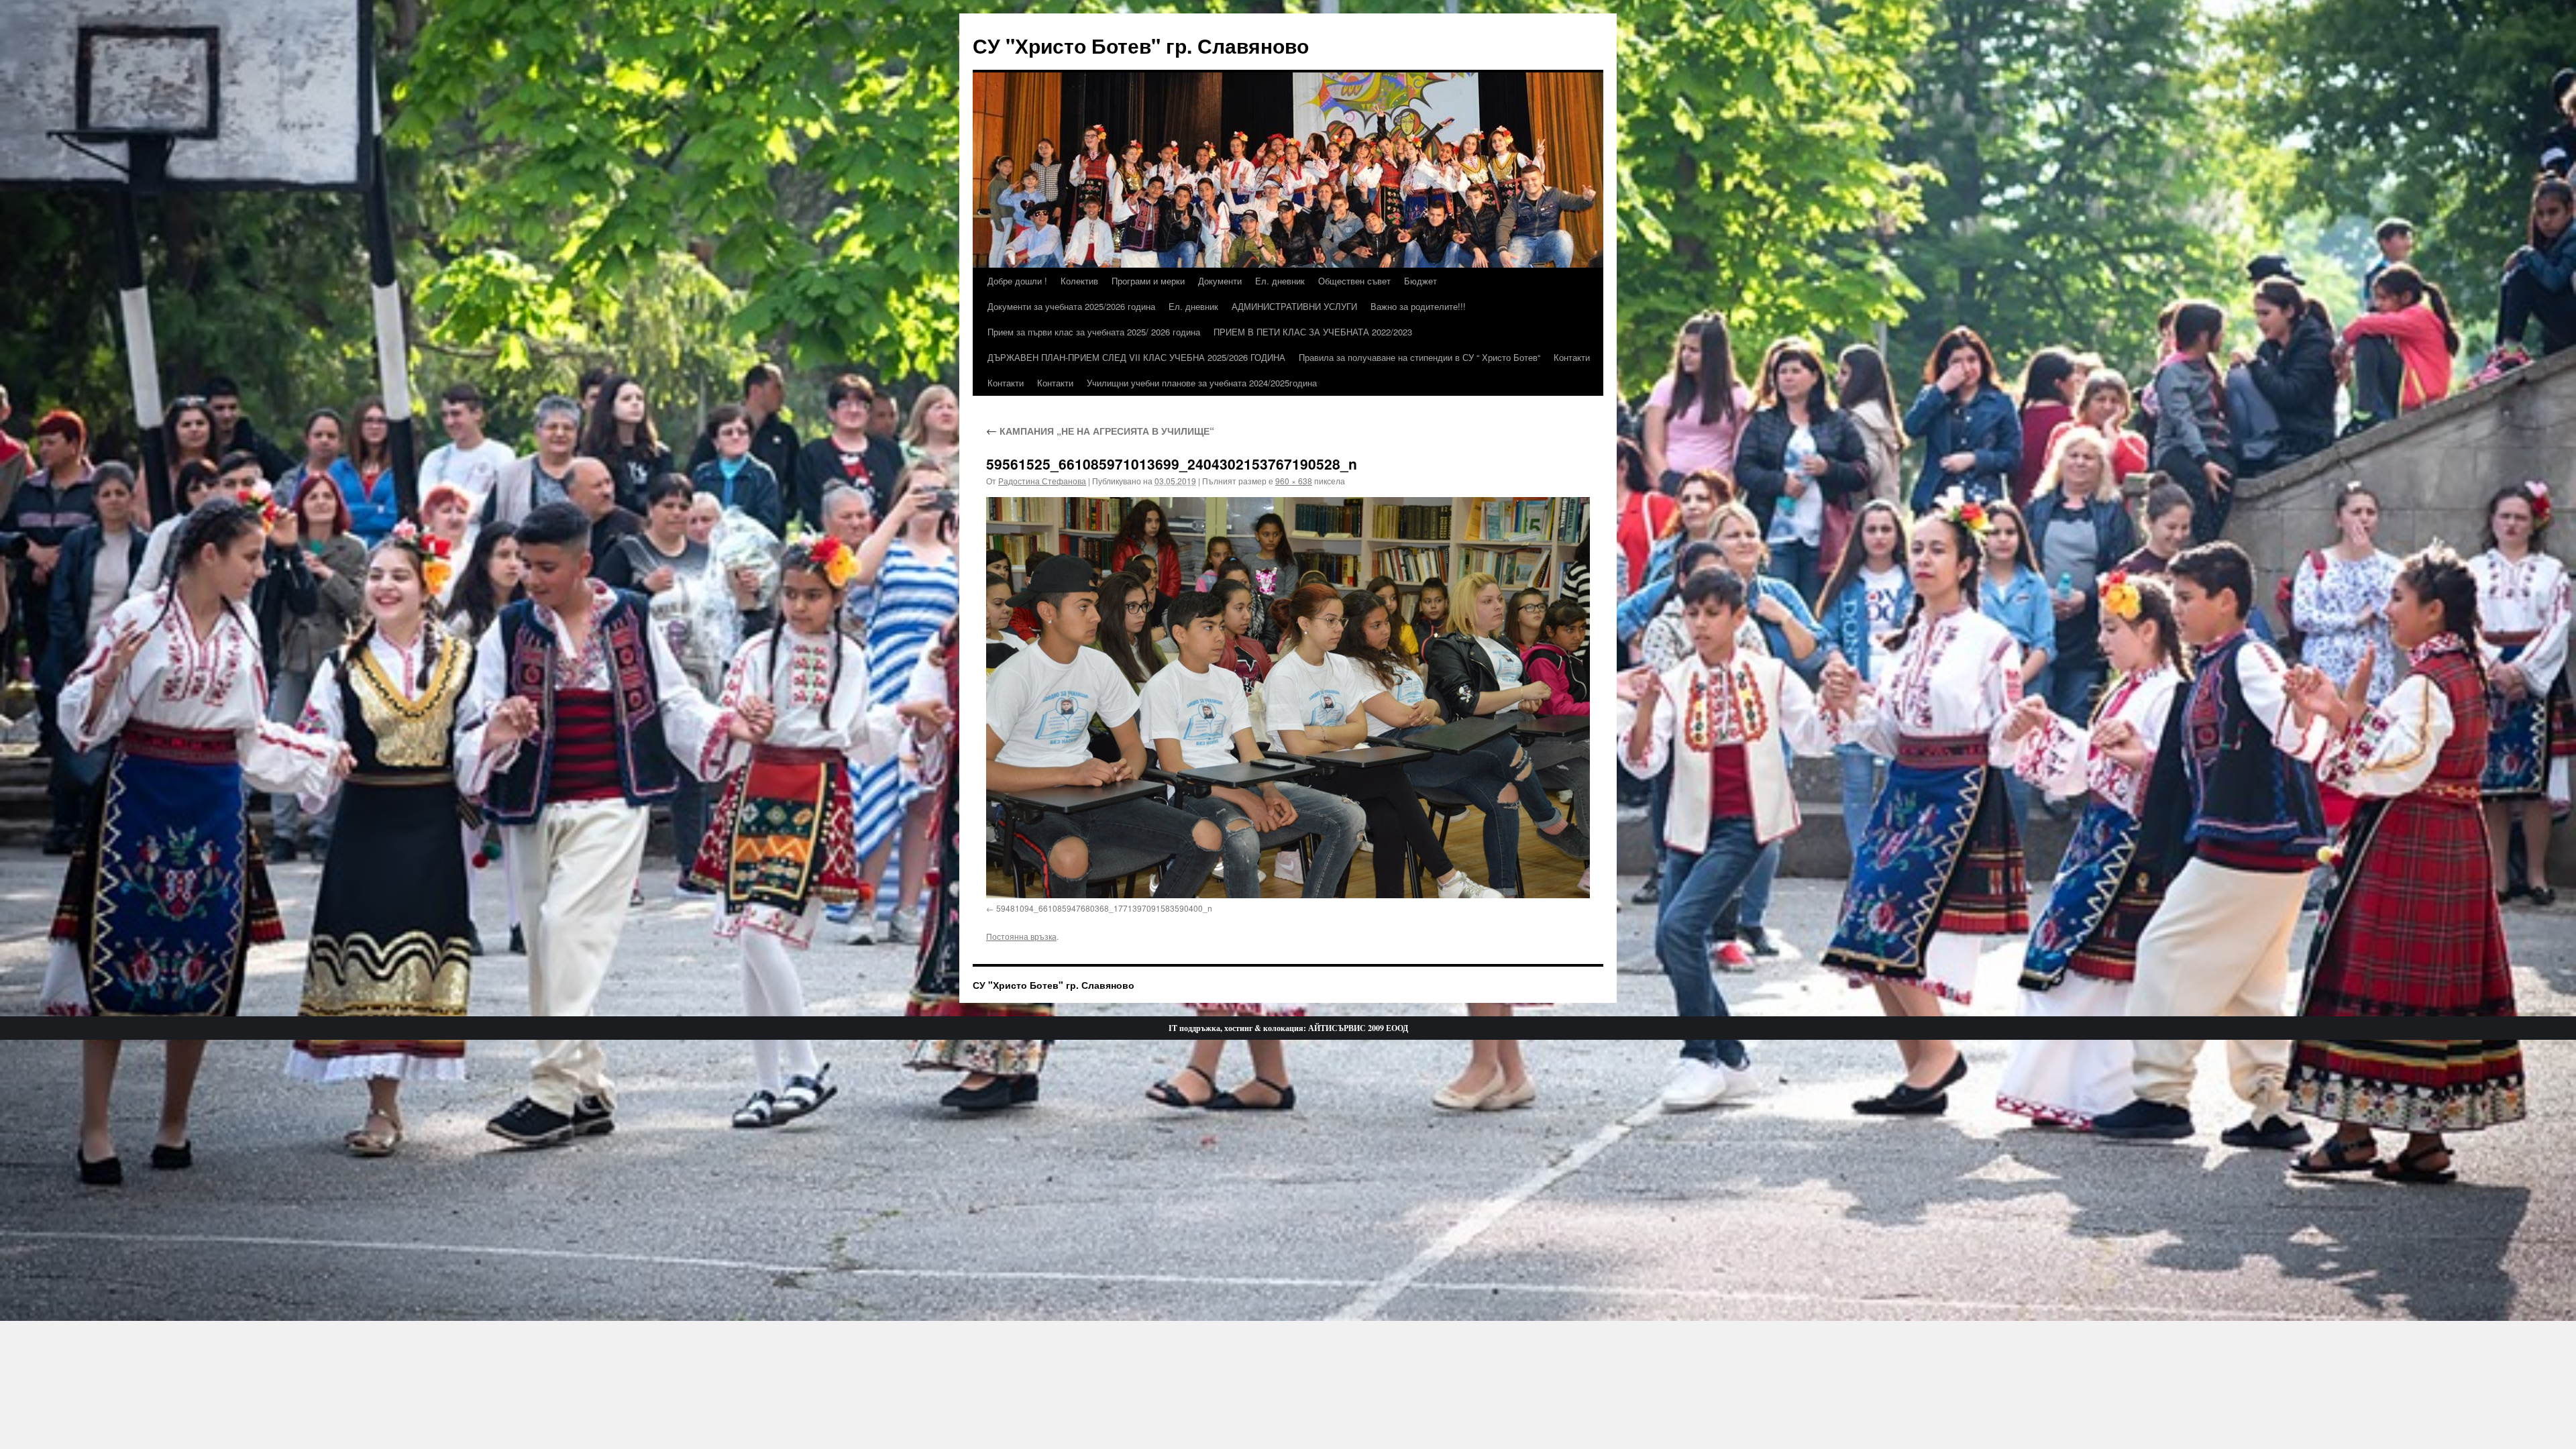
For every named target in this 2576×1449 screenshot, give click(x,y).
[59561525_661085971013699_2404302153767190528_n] (1288, 698)
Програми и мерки (1148, 281)
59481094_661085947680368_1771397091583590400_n (1104, 908)
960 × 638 (1294, 481)
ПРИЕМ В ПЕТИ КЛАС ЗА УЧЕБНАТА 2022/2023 (1313, 332)
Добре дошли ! (1017, 281)
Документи (1220, 281)
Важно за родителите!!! (1418, 306)
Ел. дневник (1280, 281)
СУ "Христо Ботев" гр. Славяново (1141, 45)
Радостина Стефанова (1042, 481)
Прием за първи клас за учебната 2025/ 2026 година (1094, 332)
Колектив (1079, 281)
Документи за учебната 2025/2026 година (1071, 306)
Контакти (1572, 357)
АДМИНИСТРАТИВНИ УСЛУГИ (1294, 306)
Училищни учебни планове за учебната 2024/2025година (1202, 383)
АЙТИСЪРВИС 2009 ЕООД (1358, 1028)
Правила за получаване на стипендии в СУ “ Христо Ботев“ (1419, 357)
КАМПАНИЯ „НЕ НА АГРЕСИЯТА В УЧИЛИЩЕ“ (1100, 431)
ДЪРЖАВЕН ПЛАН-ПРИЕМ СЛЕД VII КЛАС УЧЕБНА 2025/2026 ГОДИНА (1136, 357)
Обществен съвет (1354, 281)
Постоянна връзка (1021, 936)
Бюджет (1420, 281)
